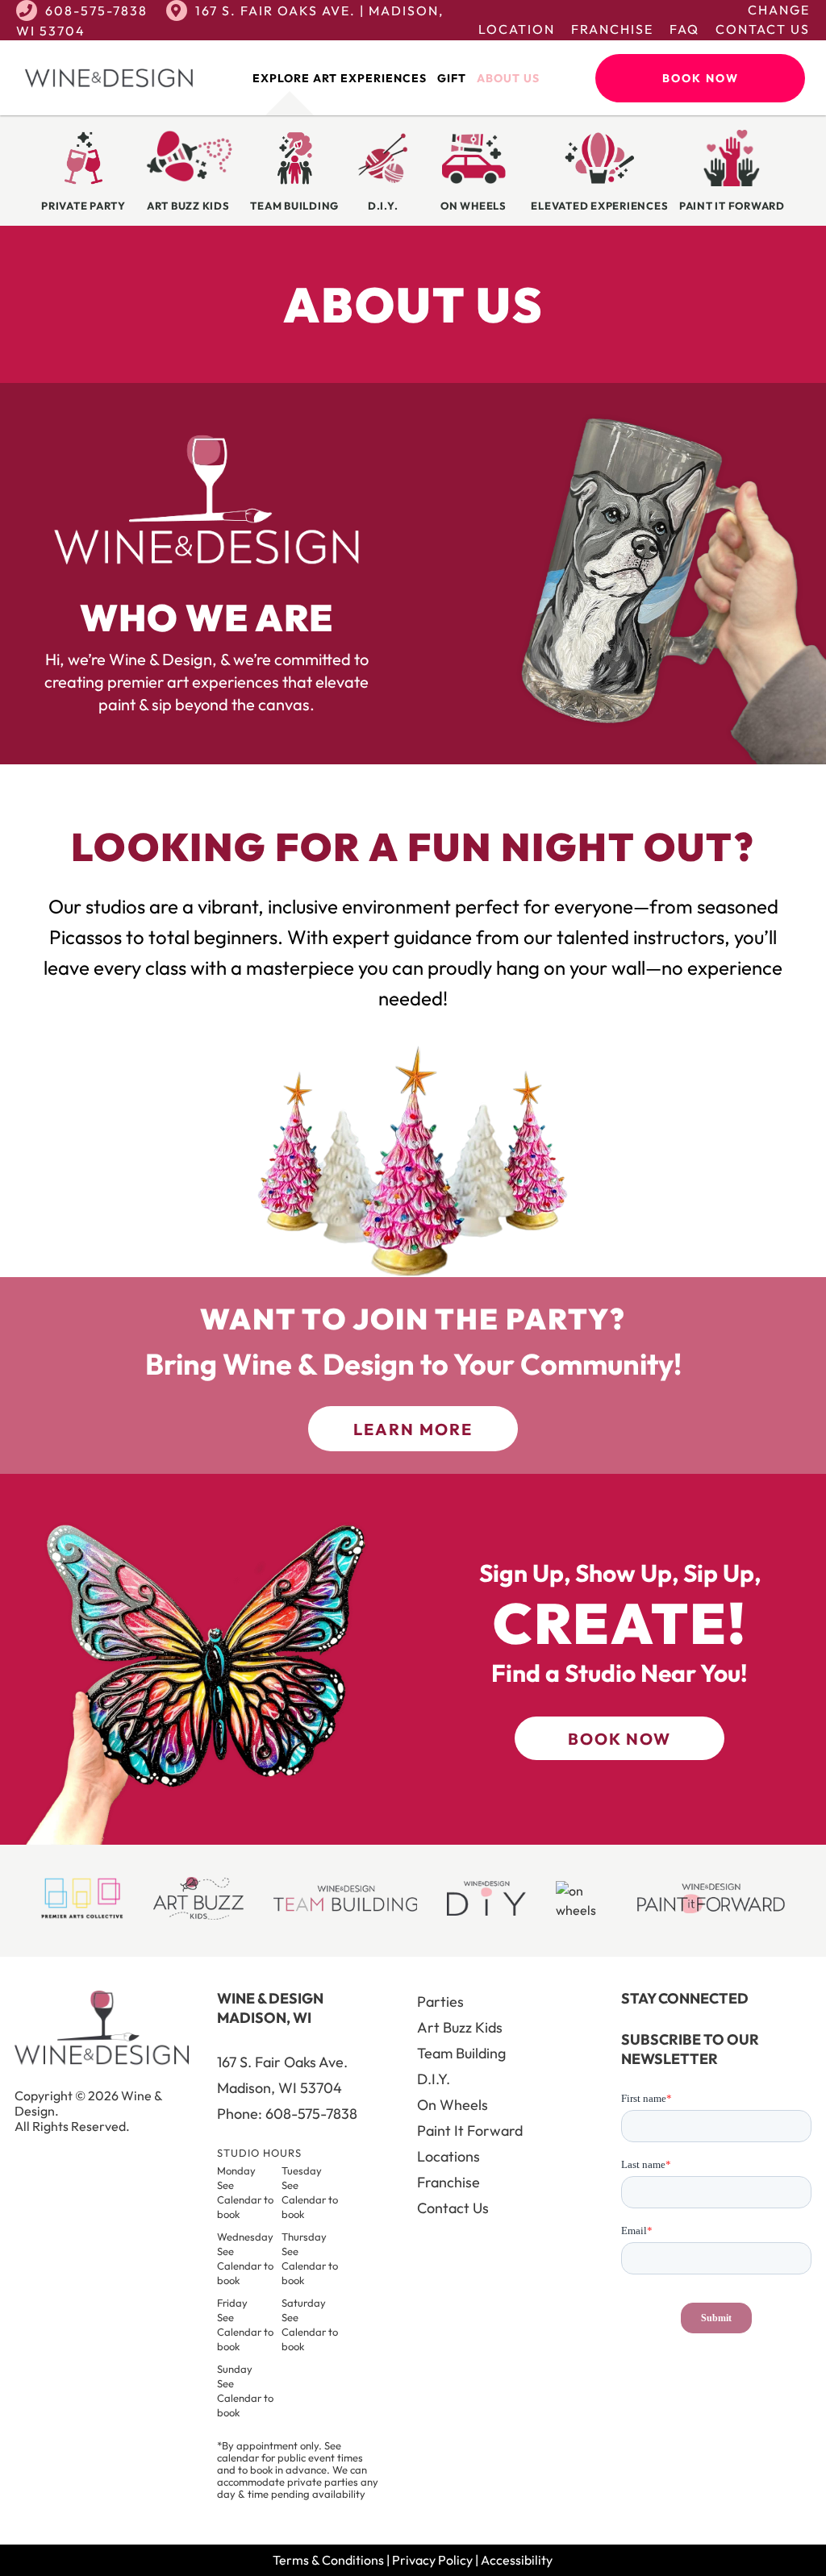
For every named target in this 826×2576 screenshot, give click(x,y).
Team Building (461, 2053)
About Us (508, 78)
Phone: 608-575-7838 (287, 2114)
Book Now (701, 78)
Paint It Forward (470, 2131)
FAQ (684, 29)
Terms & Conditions (328, 2560)
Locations (448, 2156)
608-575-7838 (96, 10)
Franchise (612, 29)
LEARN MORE (413, 1429)
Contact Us (763, 29)
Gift (452, 78)
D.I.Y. (434, 2079)
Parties (440, 2002)
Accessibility (517, 2560)
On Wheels (453, 2105)
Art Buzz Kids (460, 2027)
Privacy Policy (432, 2560)
